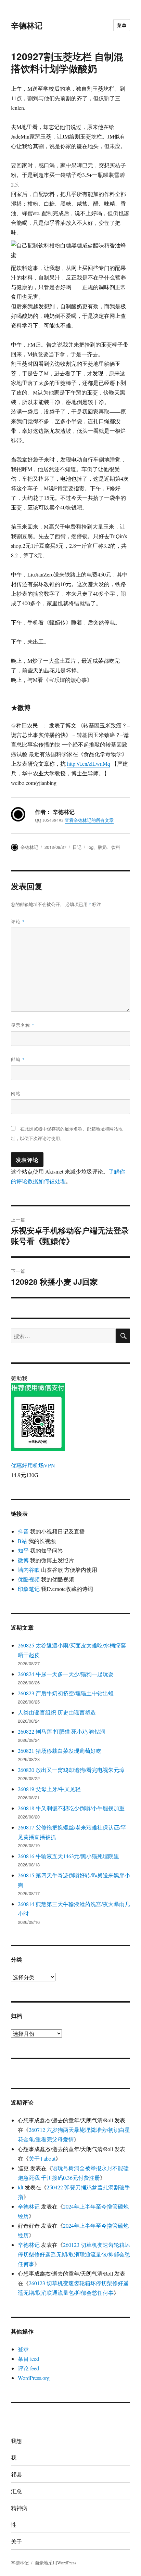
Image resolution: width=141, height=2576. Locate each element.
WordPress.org (34, 2378)
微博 (23, 1560)
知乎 (23, 1550)
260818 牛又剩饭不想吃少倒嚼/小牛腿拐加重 (71, 1808)
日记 (77, 847)
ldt (21, 2187)
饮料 (116, 847)
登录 (23, 2349)
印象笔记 (29, 1589)
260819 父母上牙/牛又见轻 (49, 1789)
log (91, 847)
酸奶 (102, 847)
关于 (16, 2541)
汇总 (16, 2491)
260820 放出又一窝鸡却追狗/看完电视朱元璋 (71, 1770)
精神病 (19, 2508)
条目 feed (28, 2359)
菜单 (122, 25)
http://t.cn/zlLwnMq (89, 763)
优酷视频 (29, 1579)
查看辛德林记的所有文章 (89, 820)
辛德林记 (27, 25)
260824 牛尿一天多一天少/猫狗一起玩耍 (66, 1674)
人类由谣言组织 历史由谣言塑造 (57, 1712)
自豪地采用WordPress (56, 2563)
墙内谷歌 (29, 1570)
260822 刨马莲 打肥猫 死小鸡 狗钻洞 (62, 1731)
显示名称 (23, 1025)
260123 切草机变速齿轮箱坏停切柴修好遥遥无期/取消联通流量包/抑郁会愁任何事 (74, 2254)
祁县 (16, 2474)
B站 (22, 1541)
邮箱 (18, 1059)
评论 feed (28, 2368)
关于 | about (42, 2158)
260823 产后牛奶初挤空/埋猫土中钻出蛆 (66, 1693)
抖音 (23, 1531)
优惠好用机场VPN (33, 1465)
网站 (16, 1093)
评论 (18, 921)
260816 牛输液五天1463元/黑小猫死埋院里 (68, 1856)
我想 (16, 2441)
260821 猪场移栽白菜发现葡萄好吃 (60, 1751)
